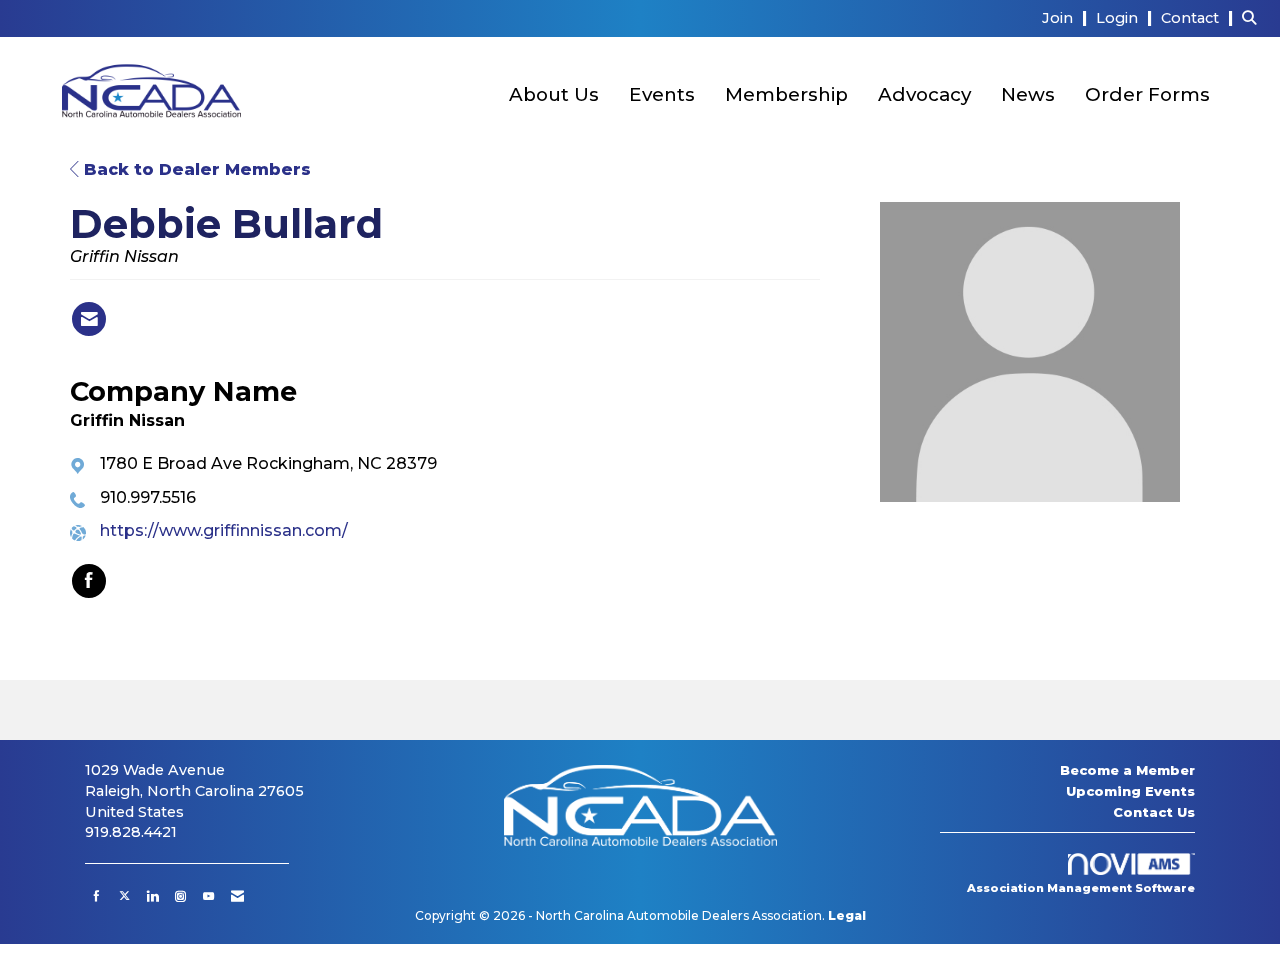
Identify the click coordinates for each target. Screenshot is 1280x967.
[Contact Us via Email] (237, 896)
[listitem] (1067, 17)
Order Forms (1147, 94)
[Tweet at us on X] (124, 896)
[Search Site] (1253, 17)
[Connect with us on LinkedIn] (152, 896)
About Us (554, 94)
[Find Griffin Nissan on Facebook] (89, 581)
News (1028, 94)
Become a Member (1127, 770)
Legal (847, 915)
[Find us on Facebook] (96, 896)
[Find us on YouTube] (208, 896)
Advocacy (924, 94)
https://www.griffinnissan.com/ (224, 530)
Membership (786, 94)
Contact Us (1154, 812)
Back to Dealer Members (195, 169)
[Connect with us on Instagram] (180, 896)
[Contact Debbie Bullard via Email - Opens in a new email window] (89, 319)
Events (662, 94)
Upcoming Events (1130, 791)
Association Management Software (1081, 888)
